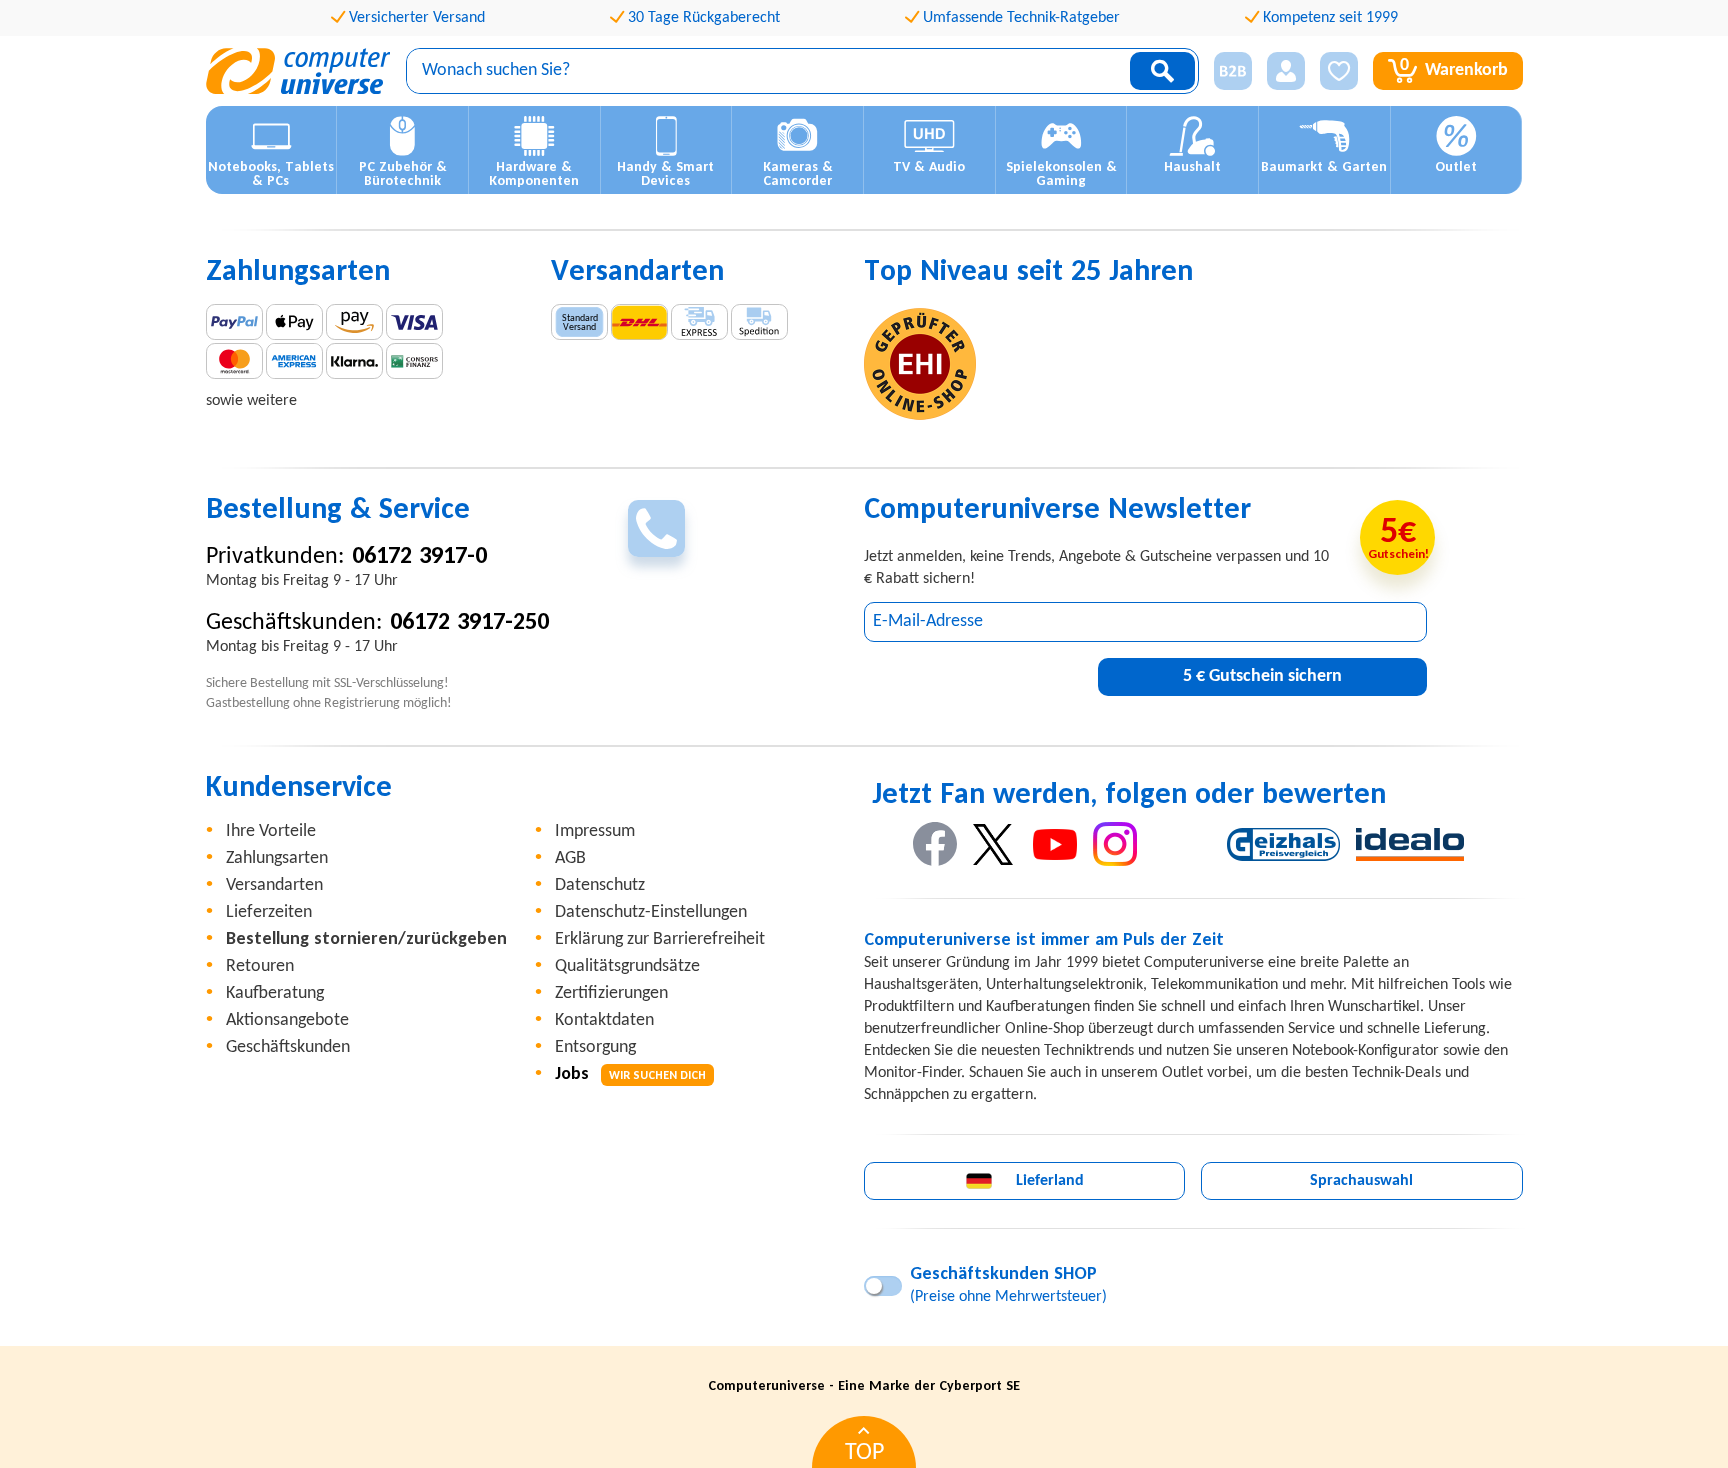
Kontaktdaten (604, 1020)
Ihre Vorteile (271, 831)
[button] (1225, 71)
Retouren (260, 966)
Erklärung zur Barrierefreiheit (660, 939)
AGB (570, 858)
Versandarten (274, 885)
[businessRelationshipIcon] (1233, 71)
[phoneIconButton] (656, 528)
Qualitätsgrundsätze (627, 966)
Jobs (630, 1074)
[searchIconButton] (1162, 71)
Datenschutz (600, 885)
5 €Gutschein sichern (1262, 676)
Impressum (595, 831)
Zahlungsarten (277, 858)
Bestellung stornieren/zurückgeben (366, 939)
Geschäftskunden (288, 1047)
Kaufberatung (275, 993)
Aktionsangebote (287, 1020)
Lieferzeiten (269, 912)
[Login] (1286, 71)
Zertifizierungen (611, 993)
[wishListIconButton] (1339, 71)
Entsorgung (595, 1047)
